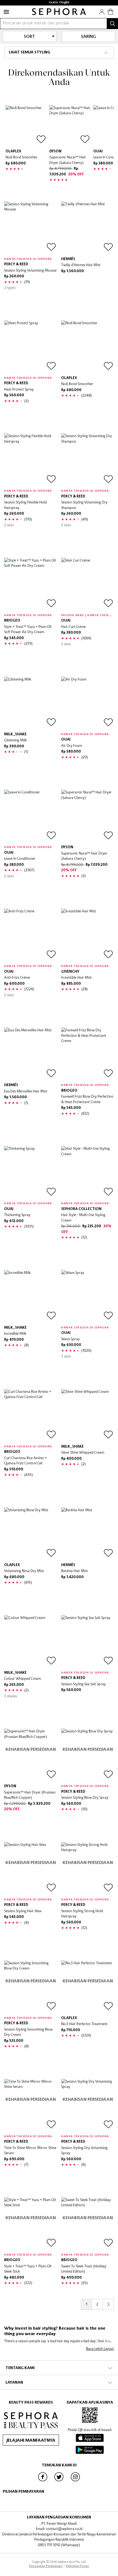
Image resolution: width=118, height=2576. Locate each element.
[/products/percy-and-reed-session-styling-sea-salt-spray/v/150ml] (88, 1641)
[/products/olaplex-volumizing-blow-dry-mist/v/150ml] (30, 1534)
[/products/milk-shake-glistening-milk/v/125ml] (30, 703)
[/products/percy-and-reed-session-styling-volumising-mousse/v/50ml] (30, 228)
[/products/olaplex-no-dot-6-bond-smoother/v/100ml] (26, 126)
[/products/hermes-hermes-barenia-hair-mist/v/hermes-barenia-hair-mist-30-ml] (88, 1534)
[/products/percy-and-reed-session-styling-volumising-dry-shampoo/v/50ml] (88, 460)
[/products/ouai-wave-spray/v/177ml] (88, 1296)
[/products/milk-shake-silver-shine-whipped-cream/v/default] (88, 1415)
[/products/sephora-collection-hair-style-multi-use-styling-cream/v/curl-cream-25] (88, 1172)
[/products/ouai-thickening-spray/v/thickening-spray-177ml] (30, 1172)
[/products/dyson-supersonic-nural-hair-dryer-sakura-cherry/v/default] (70, 126)
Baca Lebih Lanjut (100, 2349)
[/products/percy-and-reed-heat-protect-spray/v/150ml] (30, 347)
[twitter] (59, 2481)
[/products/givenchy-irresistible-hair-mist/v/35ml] (88, 935)
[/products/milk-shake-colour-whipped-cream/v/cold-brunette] (30, 1641)
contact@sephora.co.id (64, 2529)
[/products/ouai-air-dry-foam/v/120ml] (88, 703)
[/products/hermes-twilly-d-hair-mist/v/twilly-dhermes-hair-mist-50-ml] (88, 228)
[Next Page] (108, 2304)
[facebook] (43, 2481)
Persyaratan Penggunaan (46, 2566)
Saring (88, 37)
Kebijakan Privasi (78, 2566)
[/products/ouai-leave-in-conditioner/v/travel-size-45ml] (30, 816)
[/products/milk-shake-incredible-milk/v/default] (30, 1296)
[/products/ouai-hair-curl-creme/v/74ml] (88, 584)
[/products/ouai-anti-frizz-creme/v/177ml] (30, 935)
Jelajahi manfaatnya (31, 2441)
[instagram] (75, 2481)
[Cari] (113, 24)
